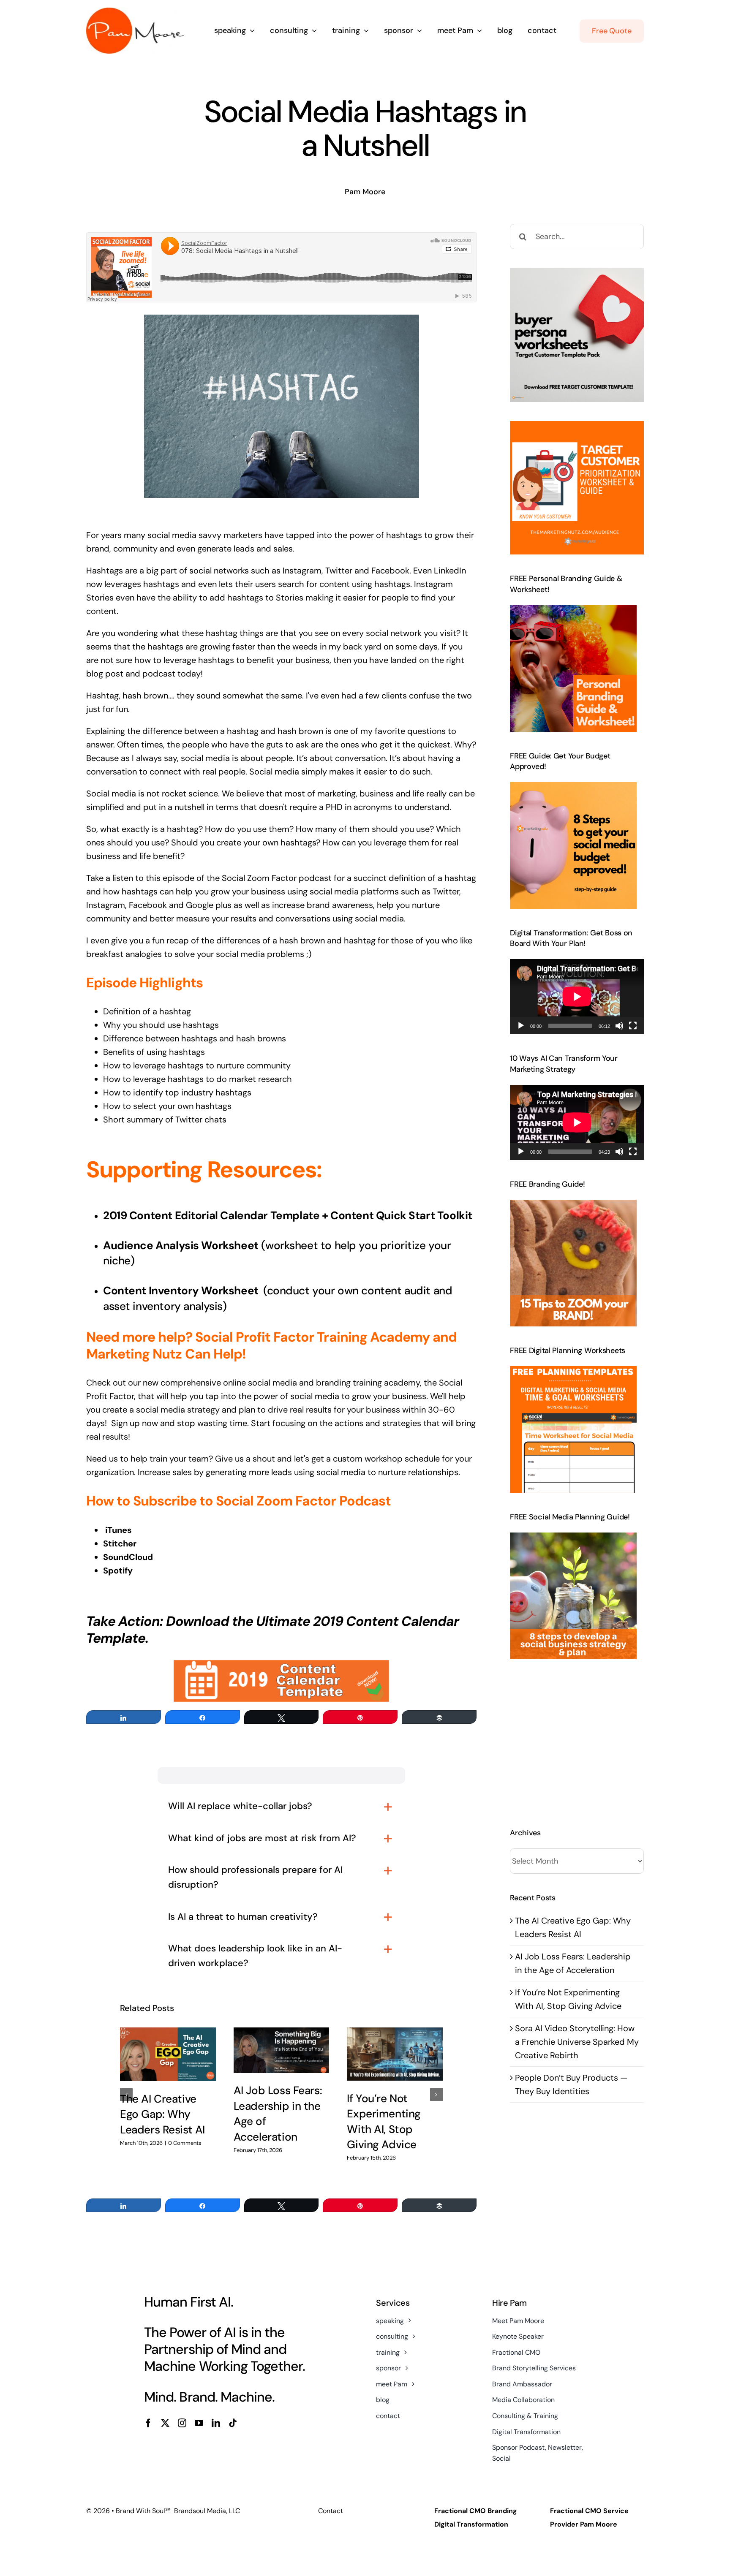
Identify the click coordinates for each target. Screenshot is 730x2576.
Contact (331, 2511)
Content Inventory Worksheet (182, 1291)
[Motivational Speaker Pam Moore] (135, 12)
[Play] (521, 1026)
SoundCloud (128, 1557)
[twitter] (165, 2423)
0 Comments (185, 2143)
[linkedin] (216, 2423)
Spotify (118, 1571)
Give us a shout (246, 1459)
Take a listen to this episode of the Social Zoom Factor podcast (209, 878)
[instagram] (182, 2423)
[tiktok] (233, 2423)
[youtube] (199, 2423)
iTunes (118, 1530)
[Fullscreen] (633, 1026)
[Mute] (619, 1026)
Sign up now (135, 1423)
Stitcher (120, 1543)
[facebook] (148, 2423)
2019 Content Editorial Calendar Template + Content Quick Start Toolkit (288, 1215)
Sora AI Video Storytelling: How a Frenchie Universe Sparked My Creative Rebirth (577, 2042)
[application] (577, 997)
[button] (126, 2095)
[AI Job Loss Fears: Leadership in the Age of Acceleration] (282, 2050)
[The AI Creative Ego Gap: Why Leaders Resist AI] (168, 2054)
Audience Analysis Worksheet (181, 1245)
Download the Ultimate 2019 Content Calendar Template (272, 1630)
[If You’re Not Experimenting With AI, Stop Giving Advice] (395, 2054)
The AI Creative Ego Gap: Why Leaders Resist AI (162, 2114)
